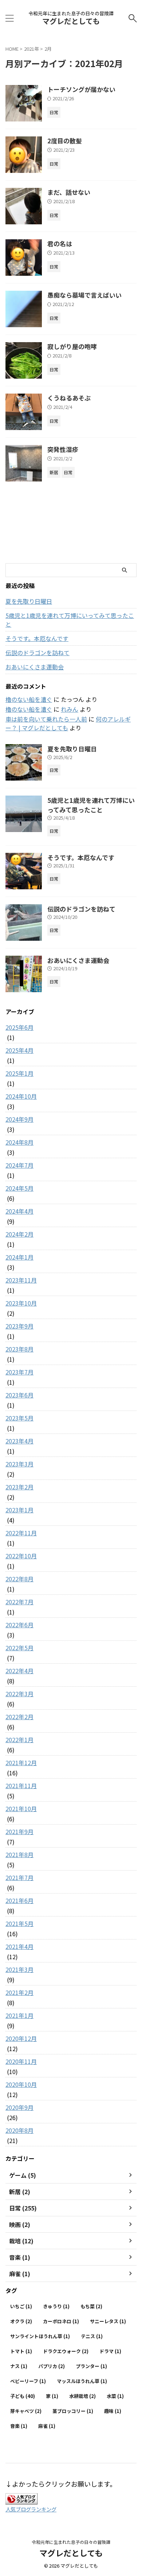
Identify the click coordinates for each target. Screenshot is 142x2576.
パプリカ (52, 2366)
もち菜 (91, 2306)
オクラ (21, 2321)
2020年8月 (19, 2130)
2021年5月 (19, 1923)
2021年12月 (21, 1763)
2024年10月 (21, 1096)
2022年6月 (19, 1625)
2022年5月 (19, 1648)
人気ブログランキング (31, 2509)
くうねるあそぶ (69, 398)
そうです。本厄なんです (37, 638)
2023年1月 (19, 1510)
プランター (91, 2366)
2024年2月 (19, 1234)
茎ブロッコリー (73, 2411)
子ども (23, 2396)
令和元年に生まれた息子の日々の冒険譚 (71, 2542)
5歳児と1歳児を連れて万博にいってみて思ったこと (70, 620)
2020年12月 (21, 2038)
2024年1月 (19, 1257)
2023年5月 (19, 1418)
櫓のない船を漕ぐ (29, 699)
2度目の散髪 (65, 141)
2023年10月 (21, 1303)
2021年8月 (19, 1854)
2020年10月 (21, 2084)
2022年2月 (19, 1717)
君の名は (60, 243)
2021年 (31, 49)
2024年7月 (19, 1165)
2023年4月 (19, 1441)
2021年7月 (19, 1877)
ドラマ (110, 2351)
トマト (21, 2351)
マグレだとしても (71, 21)
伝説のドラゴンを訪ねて (38, 653)
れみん (70, 709)
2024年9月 (19, 1119)
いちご (21, 2306)
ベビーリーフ (28, 2381)
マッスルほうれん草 (82, 2381)
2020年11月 (21, 2061)
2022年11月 (21, 1533)
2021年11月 (21, 1786)
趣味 (113, 2411)
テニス (92, 2336)
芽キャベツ (26, 2411)
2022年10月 (21, 1556)
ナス (19, 2366)
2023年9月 (19, 1326)
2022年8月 (19, 1579)
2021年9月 (19, 1832)
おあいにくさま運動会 (35, 667)
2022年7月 (19, 1602)
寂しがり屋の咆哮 (72, 346)
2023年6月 (19, 1395)
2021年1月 (19, 2015)
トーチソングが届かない (81, 89)
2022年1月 (19, 1740)
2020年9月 (19, 2107)
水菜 (115, 2396)
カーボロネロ (61, 2321)
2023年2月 (19, 1487)
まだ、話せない (69, 192)
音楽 (19, 2426)
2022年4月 (19, 1671)
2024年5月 (19, 1188)
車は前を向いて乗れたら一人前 (46, 719)
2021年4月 (19, 1946)
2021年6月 (19, 1900)
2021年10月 (21, 1809)
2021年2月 (19, 1992)
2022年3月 (19, 1694)
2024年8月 (19, 1142)
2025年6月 (19, 1027)
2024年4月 (19, 1211)
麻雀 (47, 2426)
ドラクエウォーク (66, 2351)
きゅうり (56, 2306)
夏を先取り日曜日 (29, 601)
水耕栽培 (82, 2396)
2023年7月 (19, 1372)
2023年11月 (21, 1280)
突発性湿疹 (63, 449)
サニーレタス (108, 2321)
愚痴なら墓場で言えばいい (84, 295)
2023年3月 (19, 1464)
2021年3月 (19, 1969)
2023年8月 (19, 1349)
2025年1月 (19, 1073)
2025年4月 (19, 1050)
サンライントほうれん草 (40, 2336)
